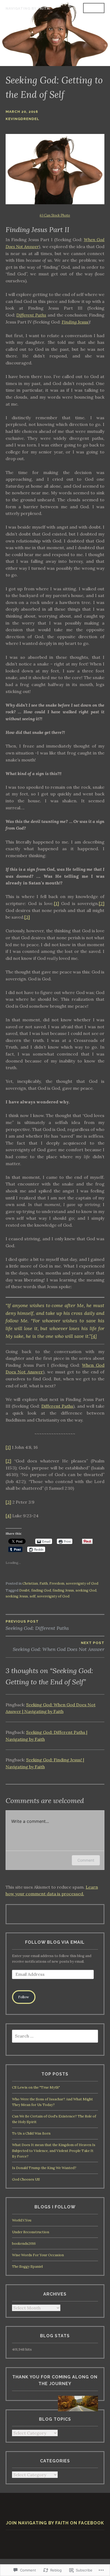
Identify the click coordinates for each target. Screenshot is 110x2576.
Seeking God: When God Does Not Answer (59, 1647)
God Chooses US (26, 2179)
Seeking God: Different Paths (37, 1625)
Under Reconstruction (31, 2232)
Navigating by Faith (28, 8)
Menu (94, 8)
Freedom (57, 1583)
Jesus (82, 322)
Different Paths (31, 315)
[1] (56, 903)
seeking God (86, 1590)
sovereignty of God (82, 1583)
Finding (69, 322)
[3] (27, 917)
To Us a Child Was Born (31, 2133)
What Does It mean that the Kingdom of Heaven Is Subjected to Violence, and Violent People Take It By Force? (54, 2150)
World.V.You (22, 2220)
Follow (24, 1997)
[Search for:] (55, 2036)
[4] (94, 1336)
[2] (102, 903)
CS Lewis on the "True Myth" (36, 2087)
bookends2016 (24, 2244)
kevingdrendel (22, 119)
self (33, 1596)
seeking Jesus (17, 1596)
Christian (30, 1583)
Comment (86, 1860)
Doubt (24, 1590)
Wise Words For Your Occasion (38, 2255)
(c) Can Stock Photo (55, 215)
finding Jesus (63, 1590)
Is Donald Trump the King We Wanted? (44, 2168)
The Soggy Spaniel (27, 2267)
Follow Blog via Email (55, 1942)
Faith (44, 1583)
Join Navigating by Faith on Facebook (55, 2523)
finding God (41, 1590)
